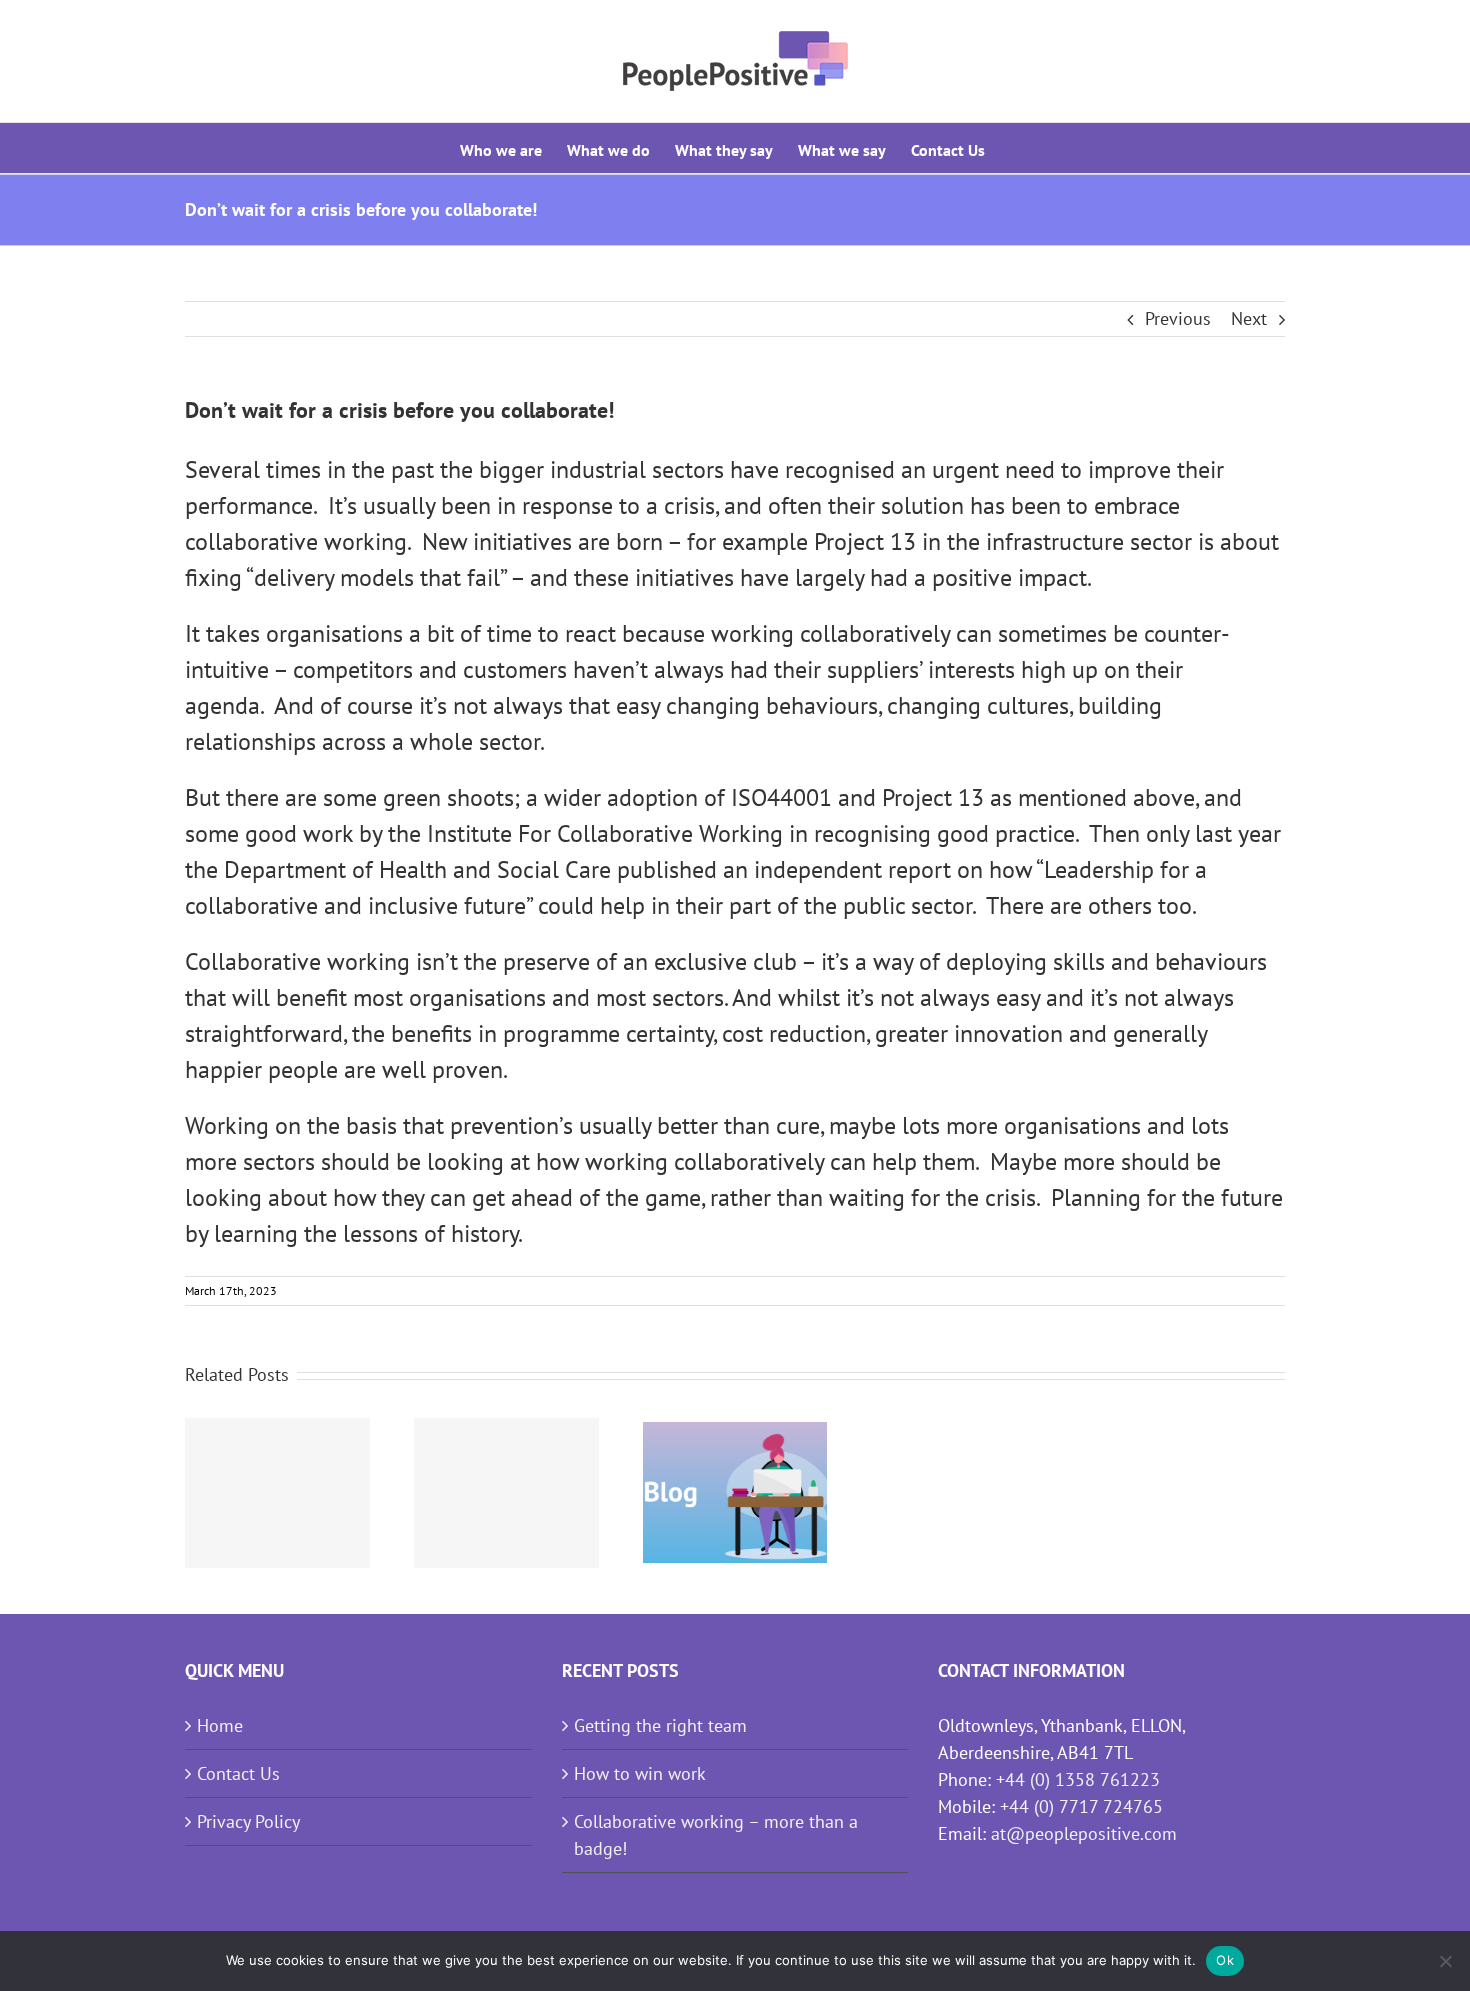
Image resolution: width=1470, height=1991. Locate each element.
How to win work (640, 1773)
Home (220, 1725)
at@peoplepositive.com (1084, 1833)
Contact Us (238, 1773)
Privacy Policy (248, 1821)
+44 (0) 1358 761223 (1078, 1779)
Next (1249, 318)
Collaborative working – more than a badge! (716, 1835)
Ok (1225, 1960)
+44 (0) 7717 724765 (1081, 1806)
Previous (1178, 318)
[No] (1445, 1961)
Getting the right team (660, 1725)
